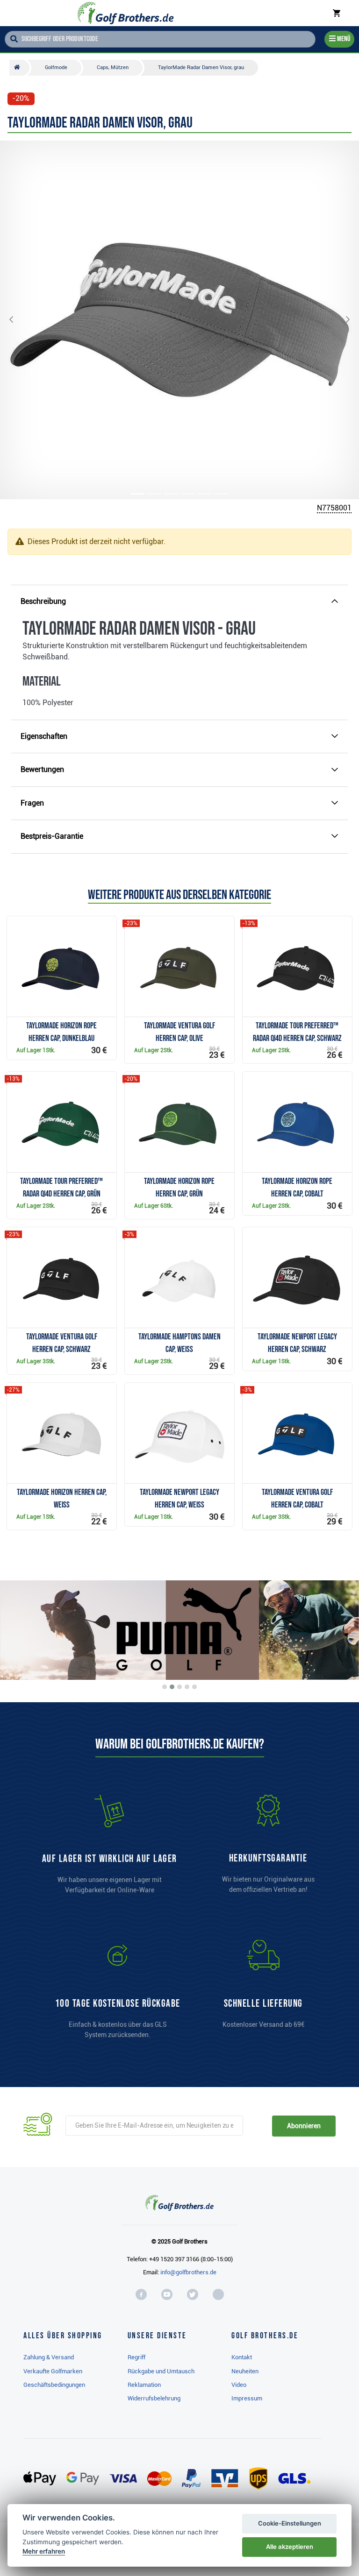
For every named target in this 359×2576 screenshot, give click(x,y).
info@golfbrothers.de (188, 2272)
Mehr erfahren (44, 2551)
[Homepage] (126, 13)
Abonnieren (304, 2126)
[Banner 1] (165, 1687)
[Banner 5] (194, 1687)
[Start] (19, 68)
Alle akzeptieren (290, 2547)
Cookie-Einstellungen (290, 2523)
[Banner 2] (172, 1687)
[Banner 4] (187, 1687)
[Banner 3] (179, 1687)
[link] (118, 1994)
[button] (19, 320)
